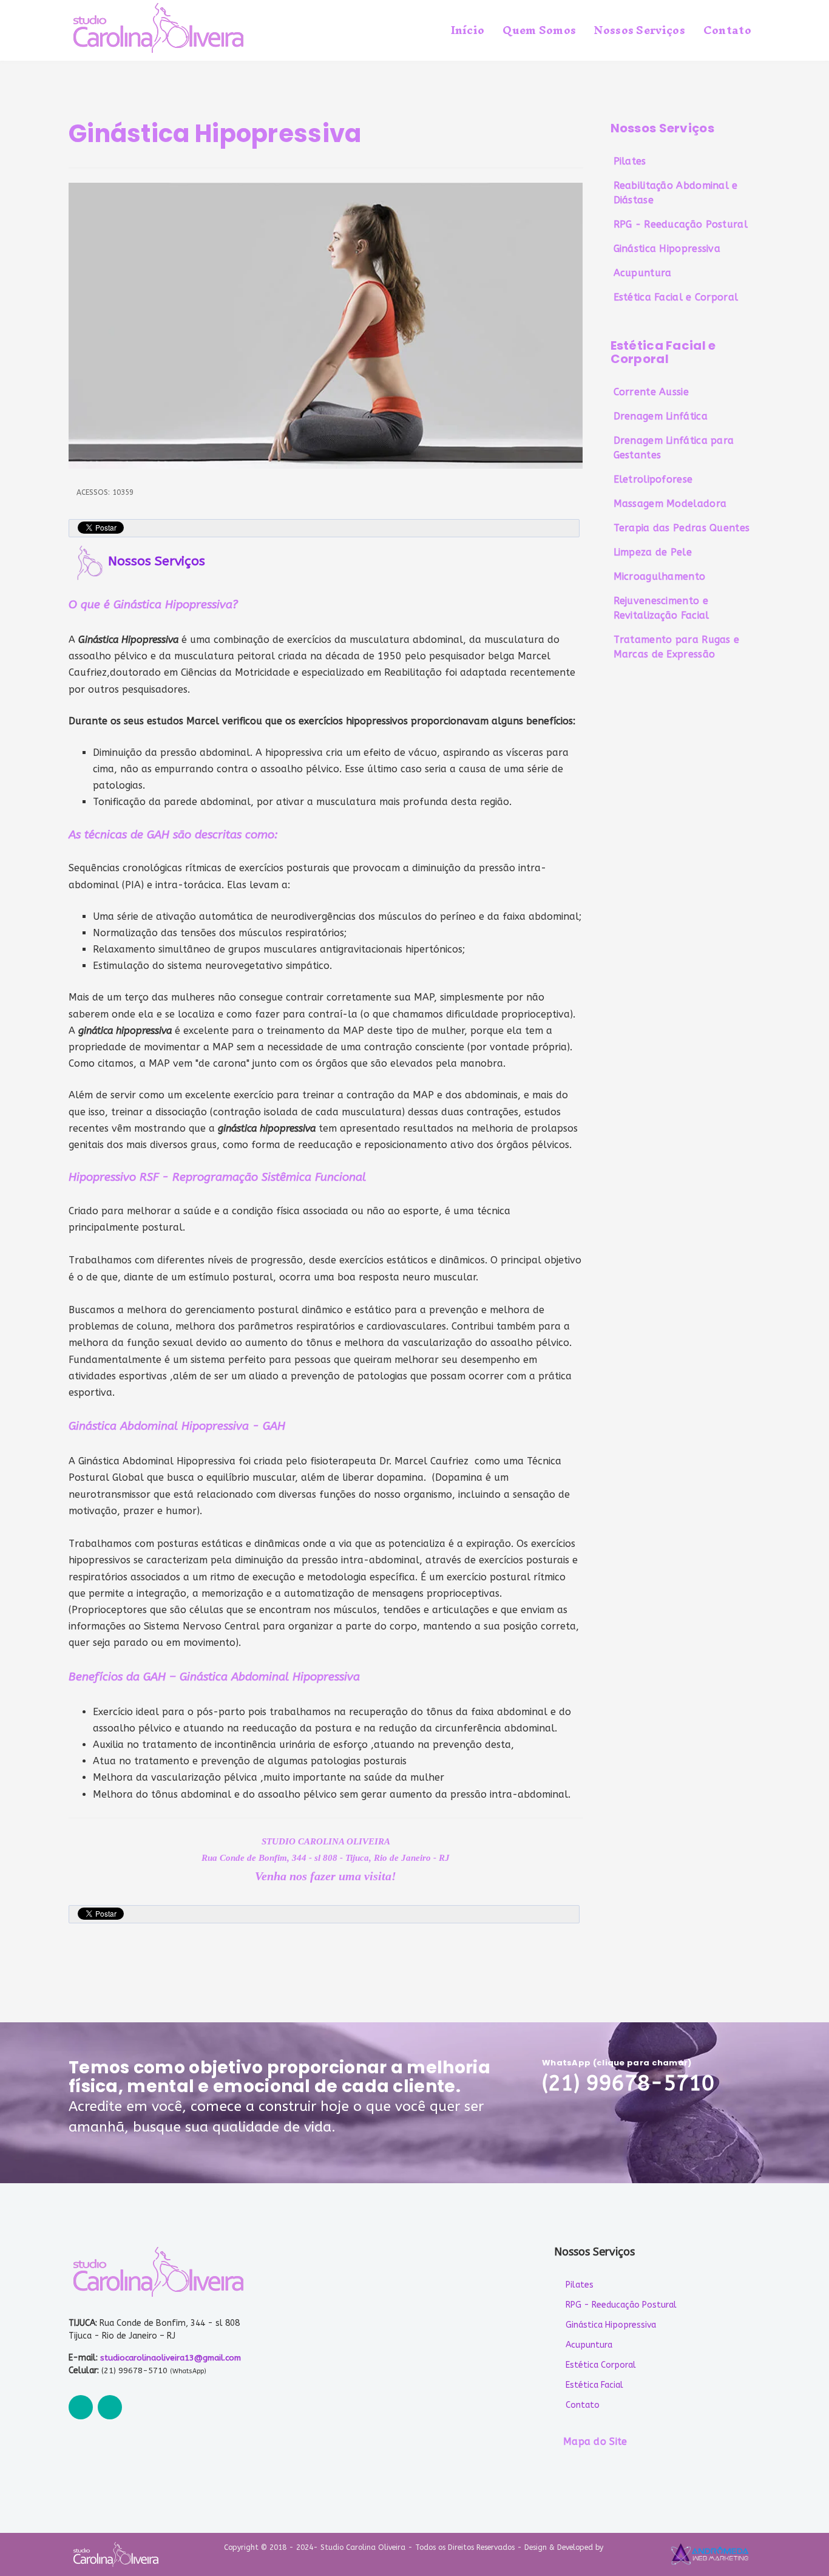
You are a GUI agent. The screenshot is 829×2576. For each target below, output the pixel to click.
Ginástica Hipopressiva (667, 249)
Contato (727, 30)
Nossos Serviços (640, 30)
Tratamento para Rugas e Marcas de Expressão (677, 647)
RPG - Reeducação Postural (681, 224)
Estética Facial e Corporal (676, 297)
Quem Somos (539, 30)
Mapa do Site (595, 2442)
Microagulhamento (660, 576)
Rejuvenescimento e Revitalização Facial (662, 608)
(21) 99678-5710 (628, 2083)
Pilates (630, 161)
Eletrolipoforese (653, 479)
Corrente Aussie (651, 392)
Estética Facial (594, 2385)
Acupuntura (643, 273)
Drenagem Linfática (661, 416)
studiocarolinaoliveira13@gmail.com (171, 2358)
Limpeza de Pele (653, 552)
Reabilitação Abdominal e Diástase (676, 193)
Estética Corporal (601, 2365)
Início (468, 30)
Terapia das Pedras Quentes (682, 528)
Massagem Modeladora (670, 504)
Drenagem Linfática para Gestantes (674, 448)
